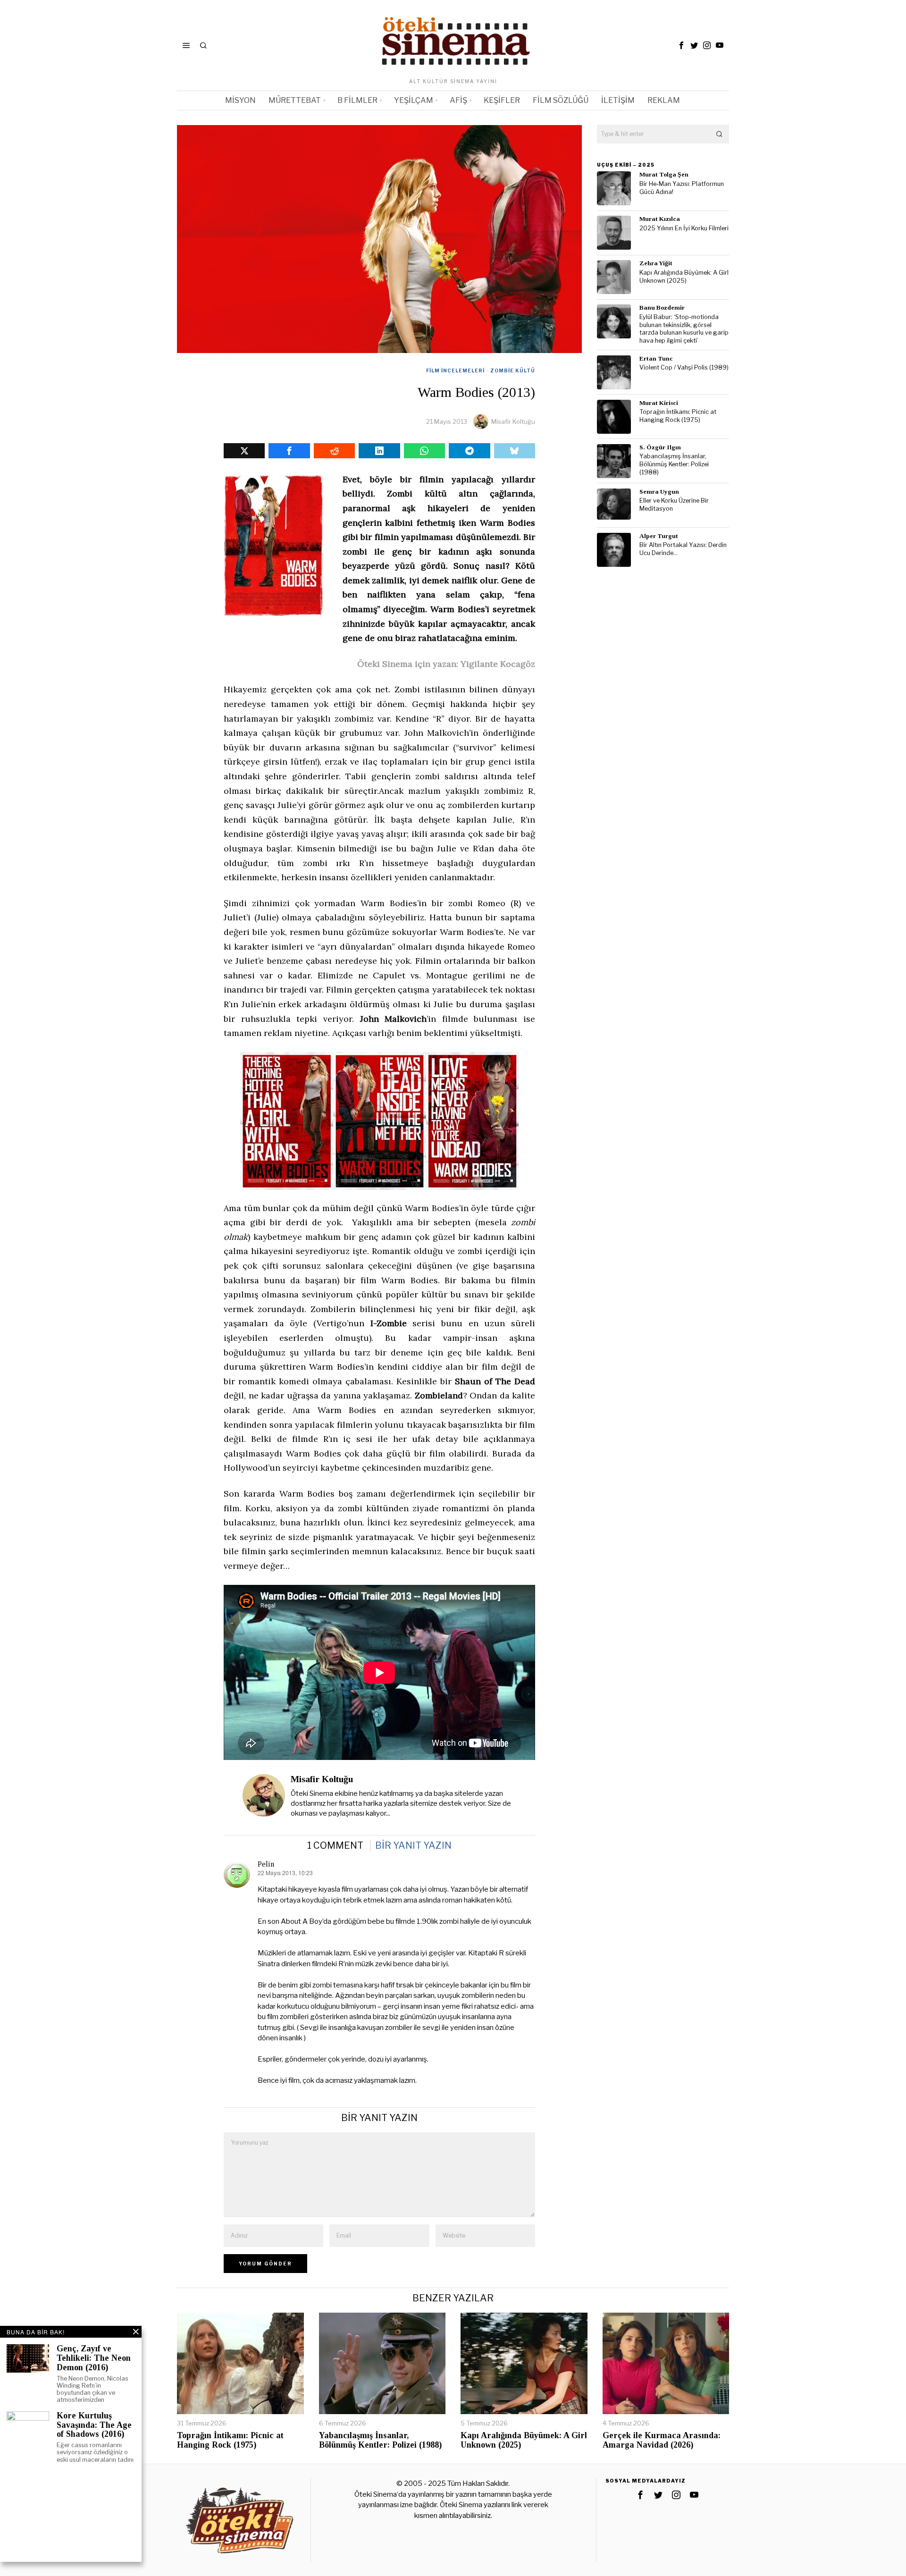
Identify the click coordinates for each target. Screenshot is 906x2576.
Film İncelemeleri (455, 370)
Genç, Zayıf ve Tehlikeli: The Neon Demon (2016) (94, 2358)
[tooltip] (681, 45)
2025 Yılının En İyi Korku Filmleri (684, 228)
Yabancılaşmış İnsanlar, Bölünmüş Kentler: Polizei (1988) (674, 464)
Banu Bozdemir (662, 307)
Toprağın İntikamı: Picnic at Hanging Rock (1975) (678, 416)
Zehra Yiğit (656, 263)
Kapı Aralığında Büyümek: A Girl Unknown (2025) (684, 277)
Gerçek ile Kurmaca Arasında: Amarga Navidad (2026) (662, 2440)
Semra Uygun (659, 492)
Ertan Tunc (656, 358)
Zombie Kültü (513, 370)
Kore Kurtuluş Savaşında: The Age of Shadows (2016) (94, 2425)
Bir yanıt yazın (413, 1845)
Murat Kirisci (659, 403)
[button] (720, 134)
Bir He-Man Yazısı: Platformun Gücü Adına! (682, 188)
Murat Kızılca (660, 219)
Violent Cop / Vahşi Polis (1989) (684, 367)
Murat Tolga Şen (664, 174)
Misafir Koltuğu (513, 421)
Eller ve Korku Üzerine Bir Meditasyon (674, 505)
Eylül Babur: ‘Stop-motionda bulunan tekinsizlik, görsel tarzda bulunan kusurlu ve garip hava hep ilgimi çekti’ (684, 329)
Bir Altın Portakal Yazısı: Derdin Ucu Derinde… (683, 549)
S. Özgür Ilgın (660, 447)
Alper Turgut (659, 536)
